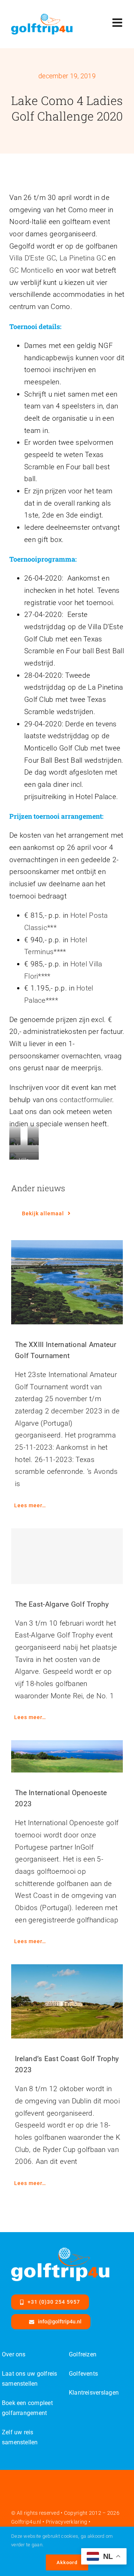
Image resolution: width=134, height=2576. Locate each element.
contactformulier (86, 1100)
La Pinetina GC (83, 258)
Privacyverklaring (67, 2522)
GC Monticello (32, 270)
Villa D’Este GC (33, 258)
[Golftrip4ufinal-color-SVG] (42, 17)
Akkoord (67, 2562)
